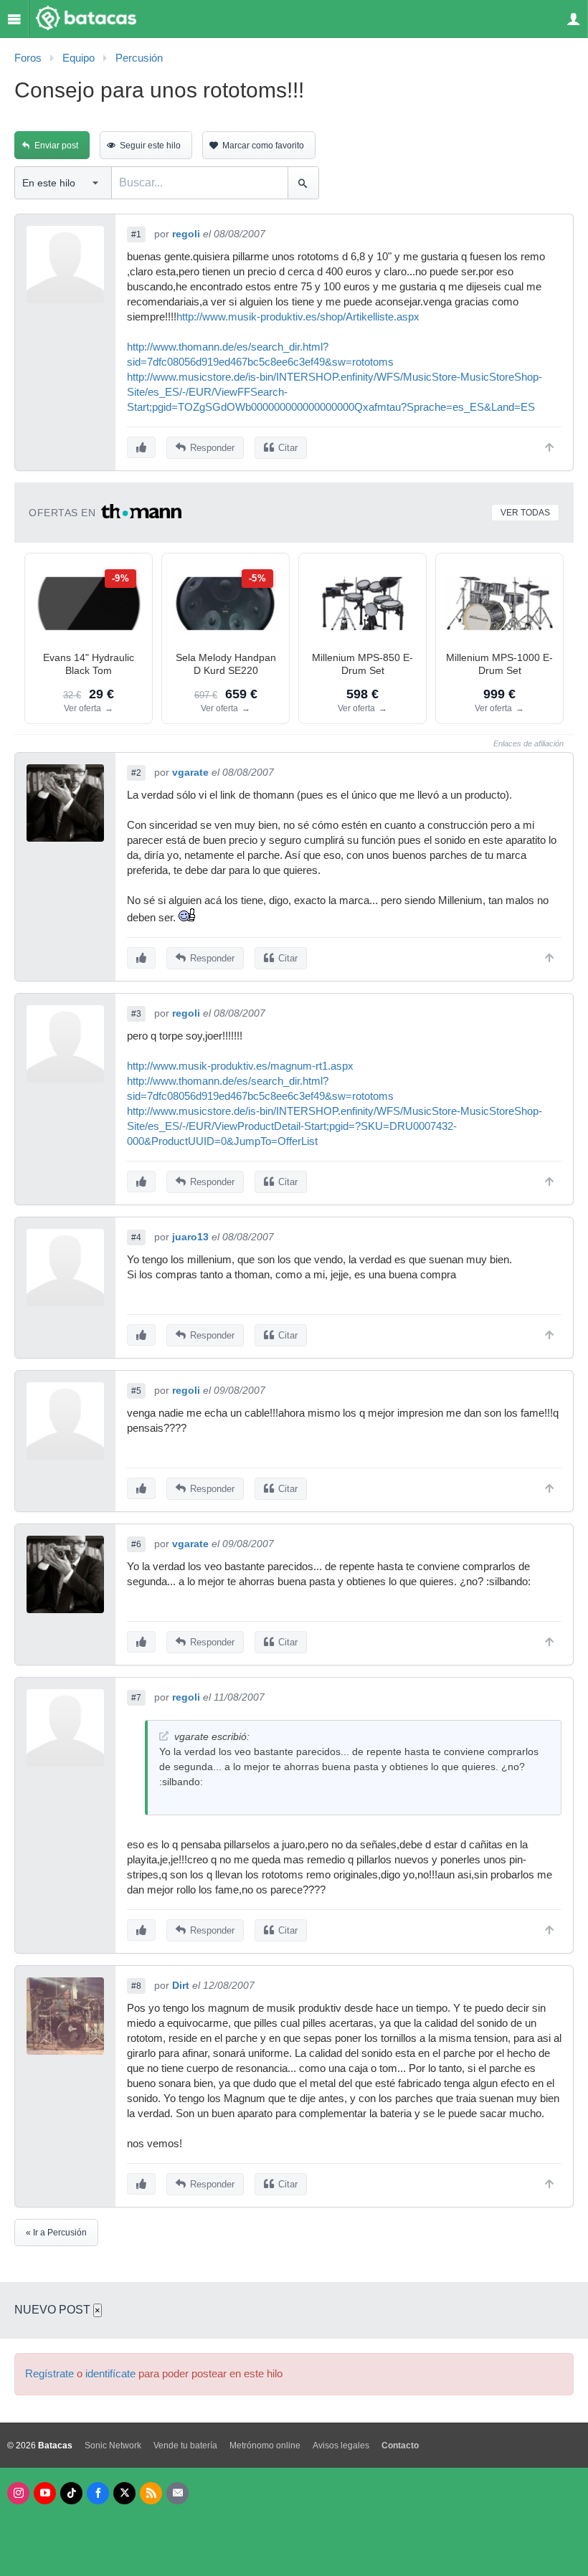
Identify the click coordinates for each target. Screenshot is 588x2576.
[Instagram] (18, 2493)
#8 (136, 1986)
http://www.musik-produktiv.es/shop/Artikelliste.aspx (298, 317)
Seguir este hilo (150, 146)
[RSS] (151, 2493)
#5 (136, 1391)
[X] (124, 2493)
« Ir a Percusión (56, 2233)
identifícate (110, 2374)
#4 (136, 1237)
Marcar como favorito (263, 146)
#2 (136, 773)
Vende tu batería (185, 2446)
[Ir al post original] (164, 1736)
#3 (136, 1014)
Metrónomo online (265, 2446)
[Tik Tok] (71, 2493)
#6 (136, 1544)
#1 (136, 234)
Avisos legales (341, 2446)
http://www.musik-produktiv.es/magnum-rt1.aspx (240, 1066)
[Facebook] (98, 2493)
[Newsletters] (177, 2493)
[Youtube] (45, 2493)
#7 (136, 1698)
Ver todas (525, 513)
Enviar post (56, 146)
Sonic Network (113, 2446)
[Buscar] (303, 183)
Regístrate (49, 2374)
